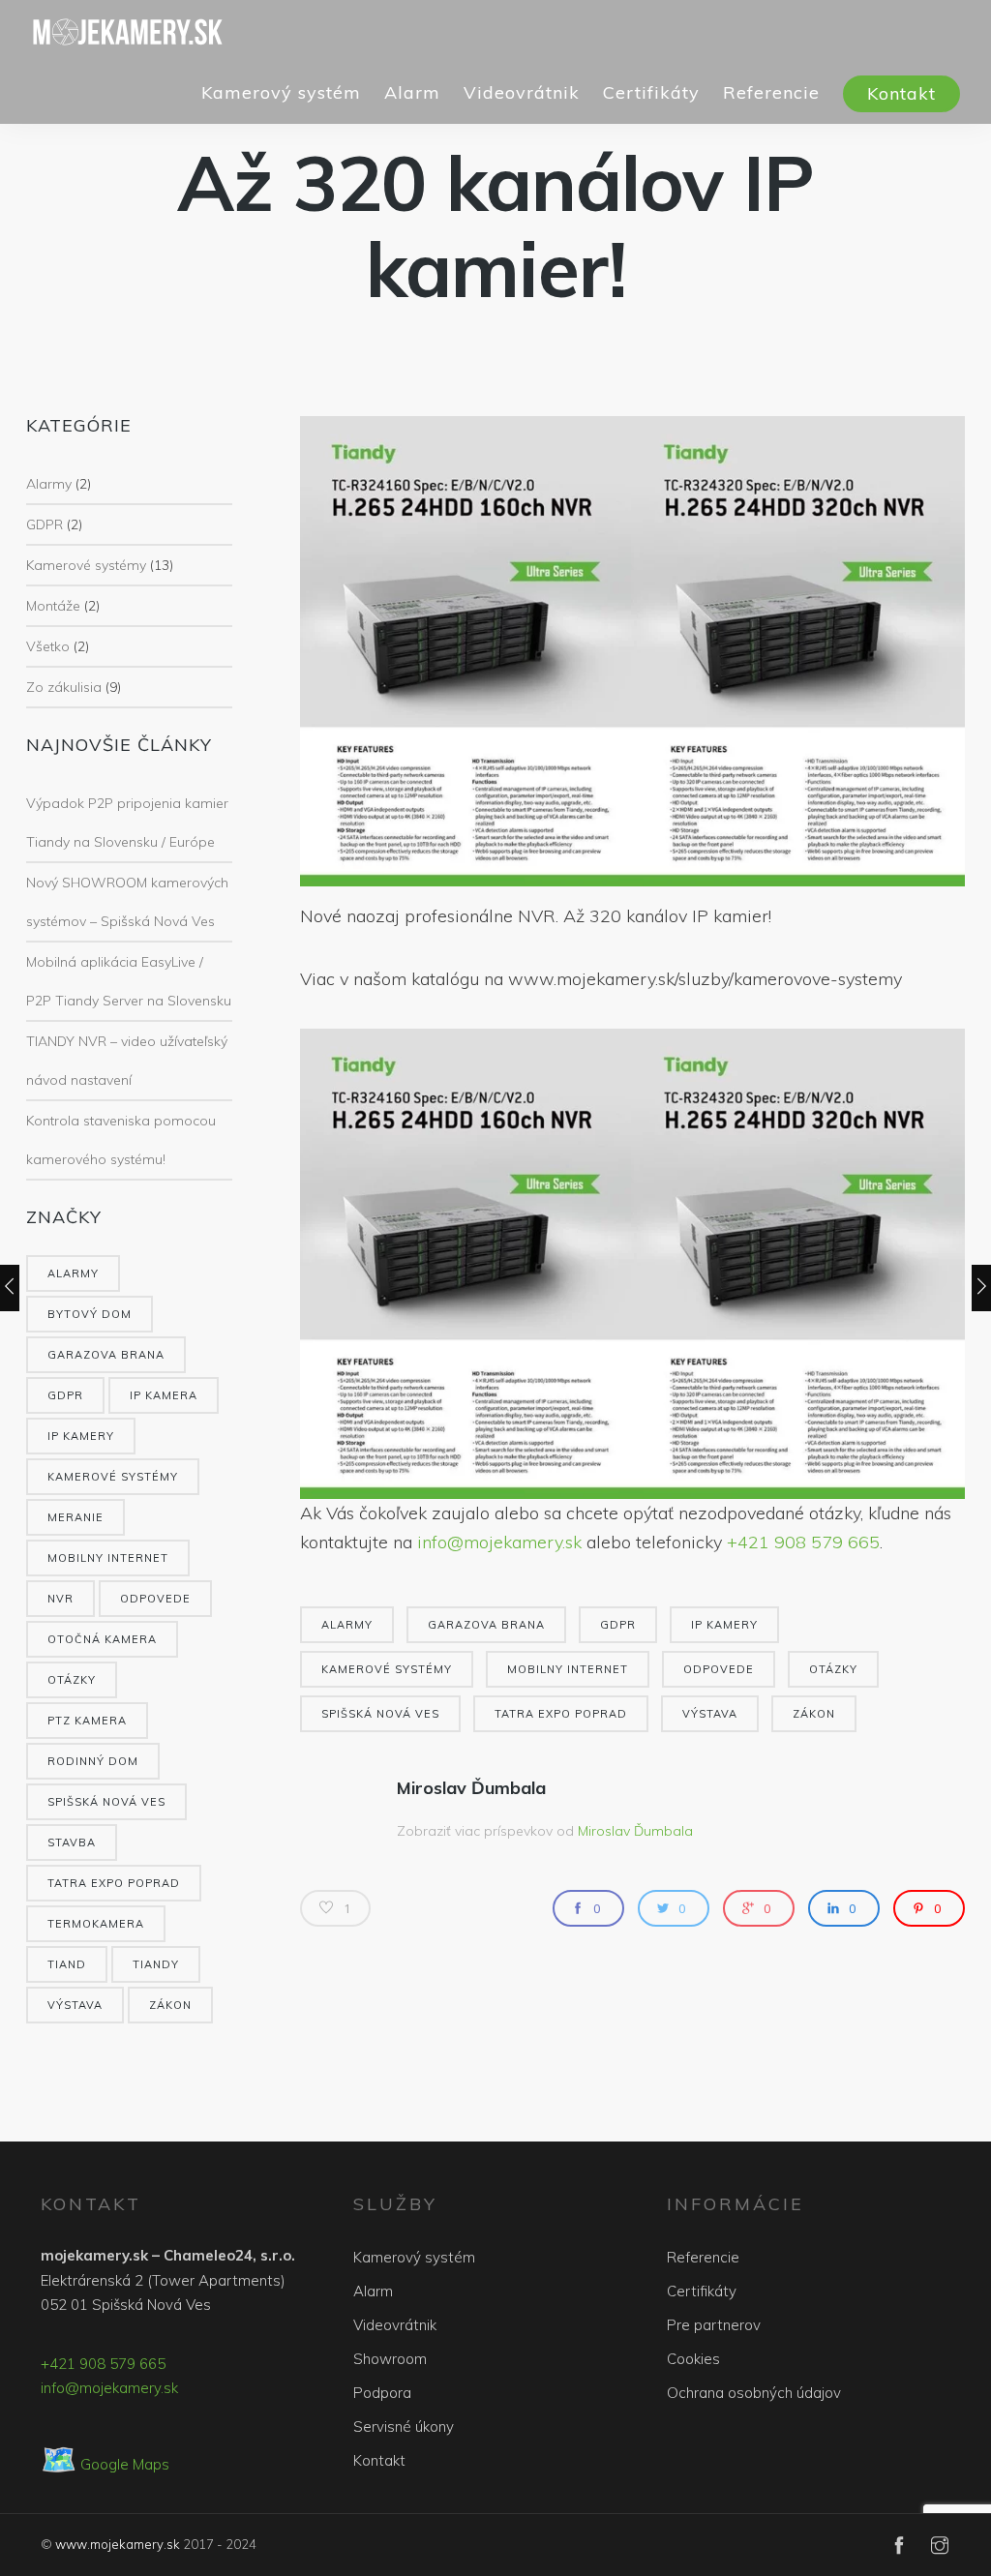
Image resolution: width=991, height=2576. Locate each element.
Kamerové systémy (86, 565)
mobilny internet (108, 1558)
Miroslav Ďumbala (471, 1788)
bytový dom (90, 1314)
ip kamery (81, 1436)
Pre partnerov (714, 2325)
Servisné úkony (404, 2426)
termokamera (96, 1924)
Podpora (382, 2393)
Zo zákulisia (64, 687)
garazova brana (106, 1355)
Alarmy (49, 484)
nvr (60, 1599)
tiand (67, 1964)
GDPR (45, 524)
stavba (72, 1842)
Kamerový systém (281, 92)
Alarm (412, 92)
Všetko (48, 646)
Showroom (390, 2359)
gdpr (65, 1395)
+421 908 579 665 (803, 1542)
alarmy (73, 1273)
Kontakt (901, 93)
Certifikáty (651, 92)
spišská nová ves (106, 1802)
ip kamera (164, 1395)
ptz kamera (87, 1721)
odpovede (155, 1599)
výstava (75, 2005)
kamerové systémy (113, 1477)
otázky (72, 1680)
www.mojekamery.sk (118, 2544)
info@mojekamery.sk (499, 1542)
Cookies (693, 2359)
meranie (75, 1517)
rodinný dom (93, 1761)
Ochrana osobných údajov (754, 2393)
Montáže (53, 606)
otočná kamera (102, 1639)
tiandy (156, 1964)
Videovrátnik (522, 92)
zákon (170, 2005)
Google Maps (105, 2464)
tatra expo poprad (114, 1883)
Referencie (771, 92)
